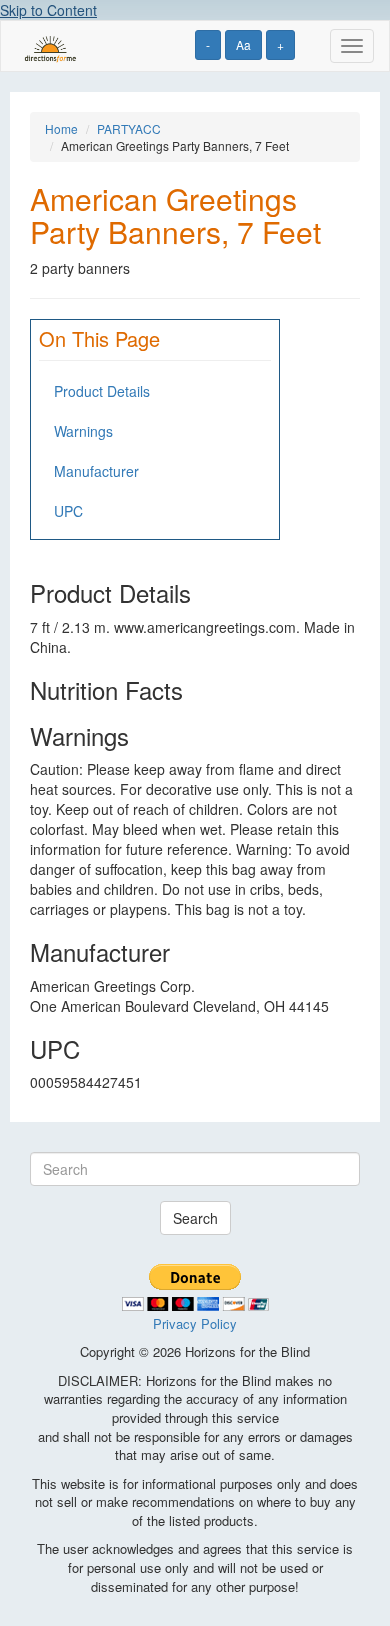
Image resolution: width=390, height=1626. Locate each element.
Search (195, 1218)
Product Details (102, 391)
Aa (243, 44)
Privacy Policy (195, 1323)
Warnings (83, 431)
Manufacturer (96, 471)
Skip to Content (48, 10)
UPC (68, 511)
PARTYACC (129, 128)
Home (61, 128)
